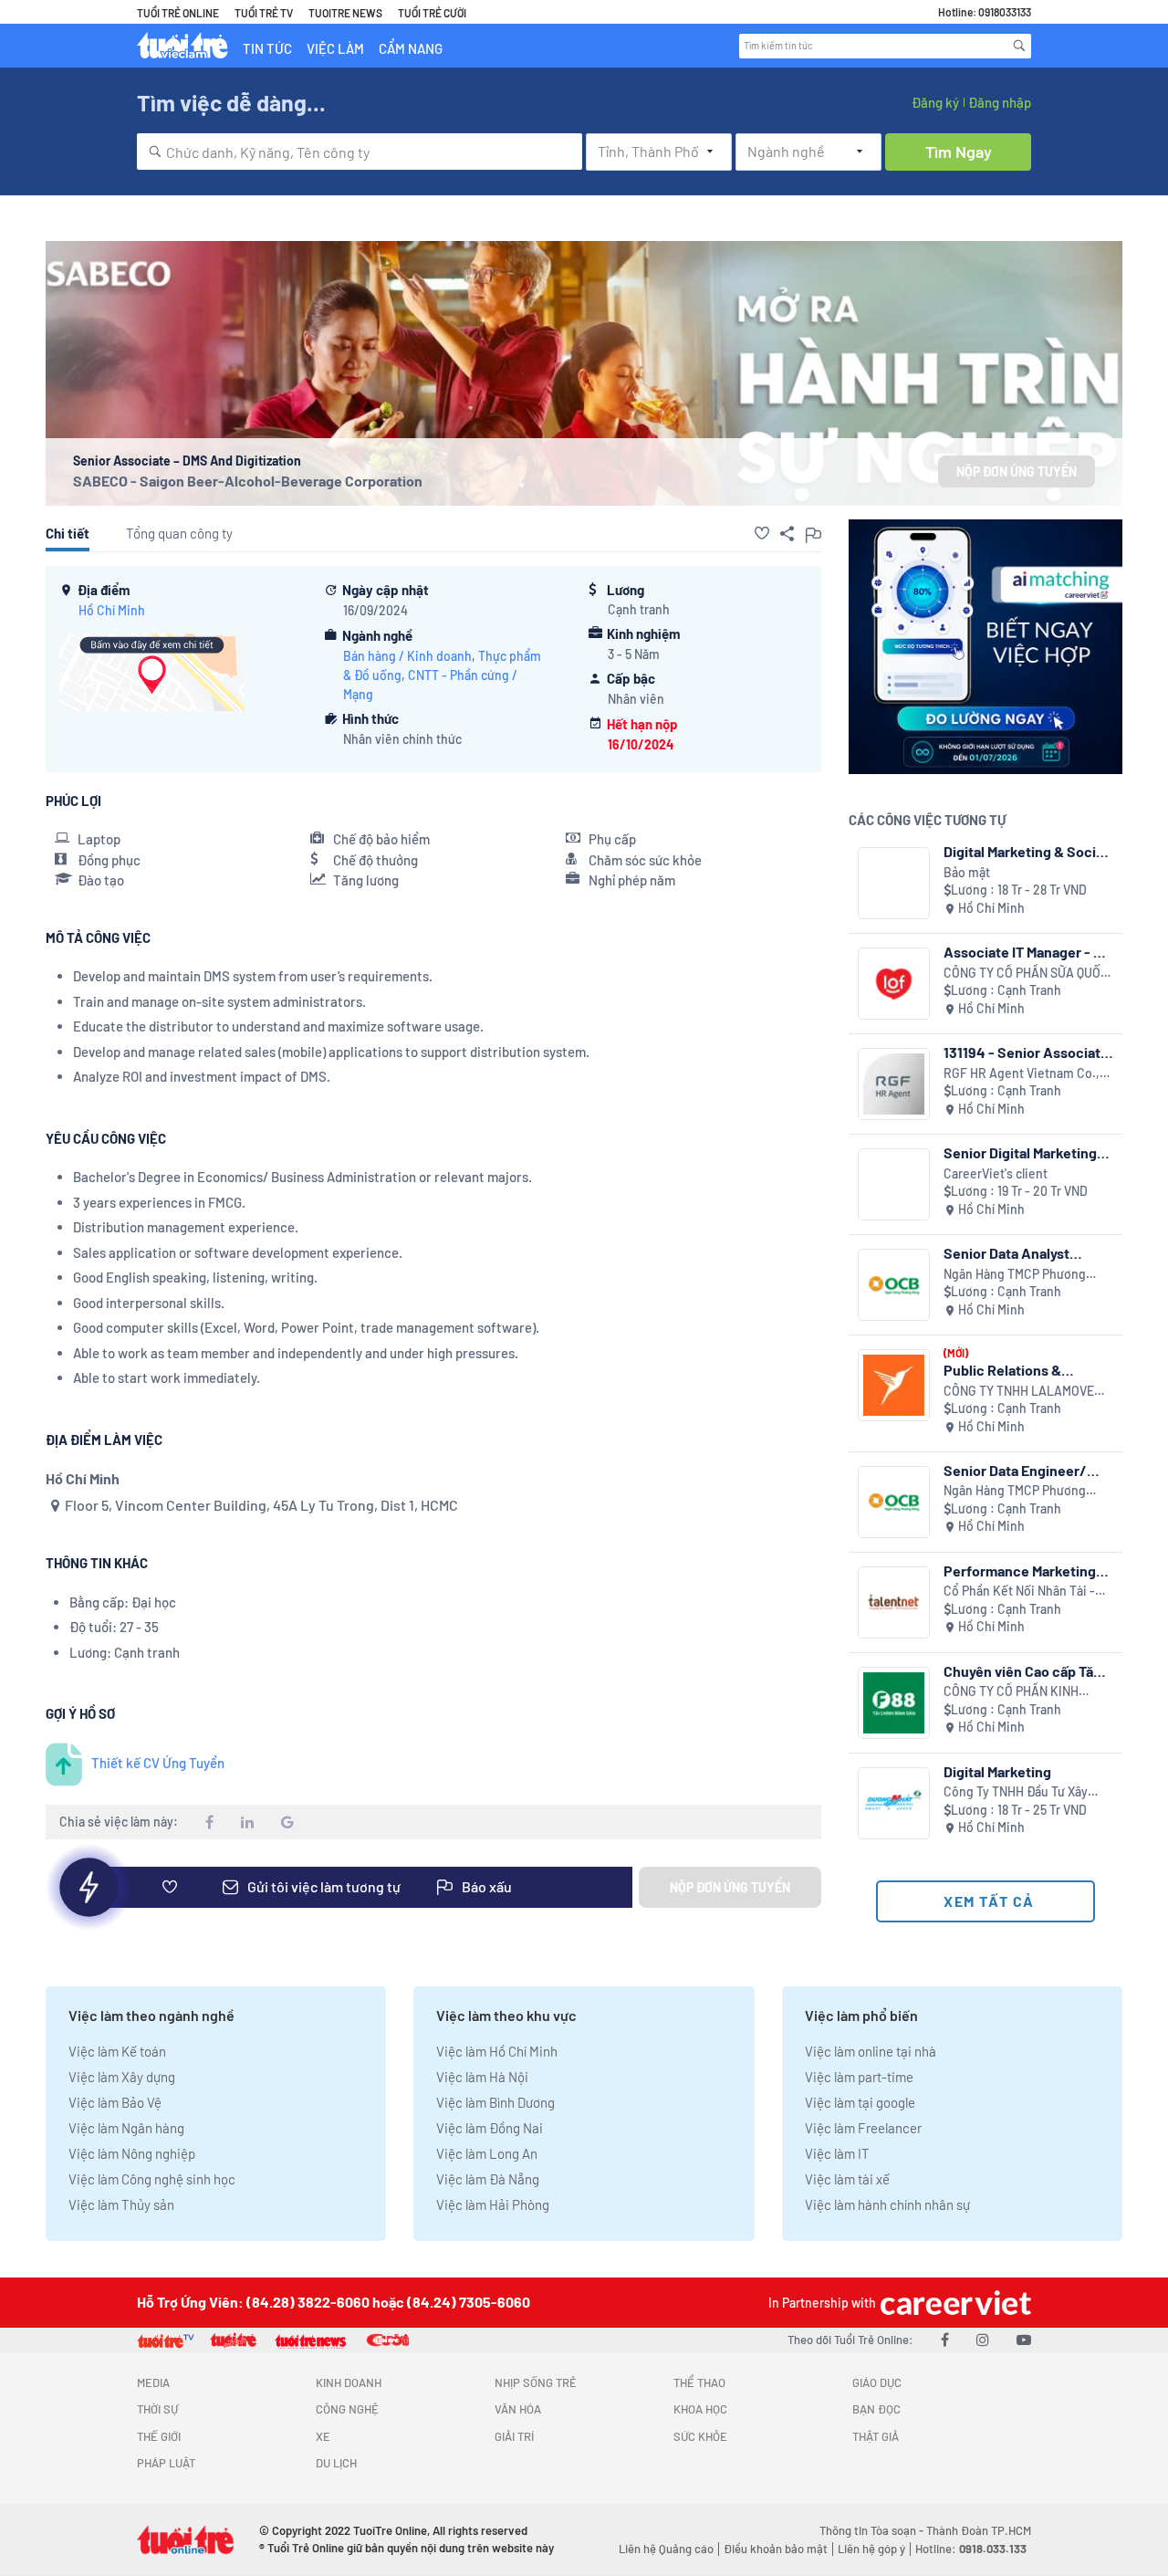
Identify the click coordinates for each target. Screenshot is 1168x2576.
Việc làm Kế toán (117, 2051)
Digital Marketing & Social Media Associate (1025, 851)
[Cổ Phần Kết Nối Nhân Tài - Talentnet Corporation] (894, 1602)
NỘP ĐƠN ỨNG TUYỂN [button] (1017, 471)
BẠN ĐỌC (876, 2409)
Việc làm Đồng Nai (490, 2128)
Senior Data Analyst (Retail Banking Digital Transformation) (1015, 1253)
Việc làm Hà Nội (482, 2077)
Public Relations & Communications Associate (1002, 1370)
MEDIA (153, 2382)
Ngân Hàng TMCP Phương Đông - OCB (1015, 1275)
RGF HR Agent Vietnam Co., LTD (1022, 1074)
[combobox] (360, 152)
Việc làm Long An (487, 2153)
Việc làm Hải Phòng (493, 2204)
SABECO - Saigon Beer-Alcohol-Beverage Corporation (248, 481)
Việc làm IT (837, 2153)
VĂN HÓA (518, 2409)
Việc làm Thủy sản (121, 2204)
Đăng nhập (1000, 102)
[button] (762, 533)
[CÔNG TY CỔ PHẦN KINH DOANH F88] (894, 1703)
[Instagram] (983, 2339)
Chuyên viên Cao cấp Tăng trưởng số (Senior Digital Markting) (1027, 1671)
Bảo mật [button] (967, 872)
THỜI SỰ (157, 2409)
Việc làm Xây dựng (122, 2077)
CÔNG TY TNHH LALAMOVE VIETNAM (1019, 1392)
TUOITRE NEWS (345, 13)
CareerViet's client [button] (996, 1173)
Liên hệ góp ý (871, 2549)
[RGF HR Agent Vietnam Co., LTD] (894, 1084)
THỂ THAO (699, 2382)
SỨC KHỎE (700, 2436)
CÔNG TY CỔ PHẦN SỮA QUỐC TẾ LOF (1026, 974)
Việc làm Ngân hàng (126, 2128)
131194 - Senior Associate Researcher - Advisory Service (1026, 1052)
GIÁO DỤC (877, 2382)
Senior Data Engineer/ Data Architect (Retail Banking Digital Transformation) (1015, 1470)
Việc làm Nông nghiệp (132, 2153)
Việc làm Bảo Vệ (115, 2102)
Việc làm (335, 48)
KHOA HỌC (700, 2409)
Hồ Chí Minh (112, 610)
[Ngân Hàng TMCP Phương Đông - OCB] (894, 1285)
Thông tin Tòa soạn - (873, 2530)
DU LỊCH (336, 2463)
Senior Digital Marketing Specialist (1020, 1152)
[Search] (1019, 46)
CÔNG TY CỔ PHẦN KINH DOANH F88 (1011, 1692)
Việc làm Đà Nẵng (488, 2179)
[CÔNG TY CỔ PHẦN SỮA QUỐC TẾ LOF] (894, 984)
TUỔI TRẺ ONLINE (178, 13)
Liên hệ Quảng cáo (666, 2549)
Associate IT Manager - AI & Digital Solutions (1025, 952)
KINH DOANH (349, 2382)
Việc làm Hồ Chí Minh (497, 2051)
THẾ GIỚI (159, 2436)
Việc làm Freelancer (863, 2128)
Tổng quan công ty (179, 533)
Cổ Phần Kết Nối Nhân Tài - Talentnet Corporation (1019, 1592)
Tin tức (267, 48)
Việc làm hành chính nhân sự (887, 2204)
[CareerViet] (954, 2303)
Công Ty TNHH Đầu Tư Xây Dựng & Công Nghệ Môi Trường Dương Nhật (1016, 1792)
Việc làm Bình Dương (495, 2102)
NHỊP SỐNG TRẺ (536, 2382)
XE (323, 2436)
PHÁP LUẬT (166, 2463)
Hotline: (971, 2549)
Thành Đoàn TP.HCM (979, 2530)
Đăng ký (935, 102)
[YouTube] (1024, 2339)
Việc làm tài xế (847, 2179)
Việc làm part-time (859, 2077)
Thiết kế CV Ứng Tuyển (158, 1763)
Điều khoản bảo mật (776, 2549)
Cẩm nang (411, 48)
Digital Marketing (997, 1771)
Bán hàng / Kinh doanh (407, 656)
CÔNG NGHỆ (347, 2409)
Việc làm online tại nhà (871, 2051)
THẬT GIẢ (876, 2436)
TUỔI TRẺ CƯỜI (432, 13)
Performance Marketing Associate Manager (1020, 1571)
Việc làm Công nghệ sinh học (152, 2179)
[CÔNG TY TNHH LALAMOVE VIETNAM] (894, 1385)
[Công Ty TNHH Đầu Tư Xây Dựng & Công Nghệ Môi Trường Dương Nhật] (894, 1803)
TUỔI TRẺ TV (264, 13)
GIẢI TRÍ (514, 2436)
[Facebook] (945, 2339)
